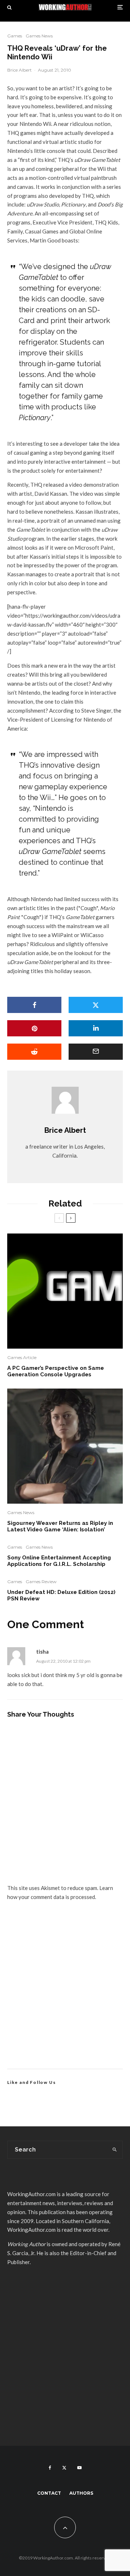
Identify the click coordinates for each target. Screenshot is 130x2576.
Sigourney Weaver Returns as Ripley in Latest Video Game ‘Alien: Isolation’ (60, 1526)
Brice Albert (19, 70)
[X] (64, 2468)
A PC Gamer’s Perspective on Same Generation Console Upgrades (56, 1371)
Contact (49, 2493)
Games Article (22, 1357)
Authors (81, 2493)
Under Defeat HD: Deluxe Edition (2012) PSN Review (61, 1595)
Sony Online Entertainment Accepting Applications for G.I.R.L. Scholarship (59, 1561)
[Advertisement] (65, 1993)
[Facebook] (50, 2468)
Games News (39, 36)
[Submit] (34, 1052)
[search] (115, 2150)
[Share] (34, 1005)
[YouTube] (79, 2468)
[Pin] (34, 1028)
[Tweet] (96, 1005)
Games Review (41, 1582)
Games (15, 36)
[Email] (96, 1052)
